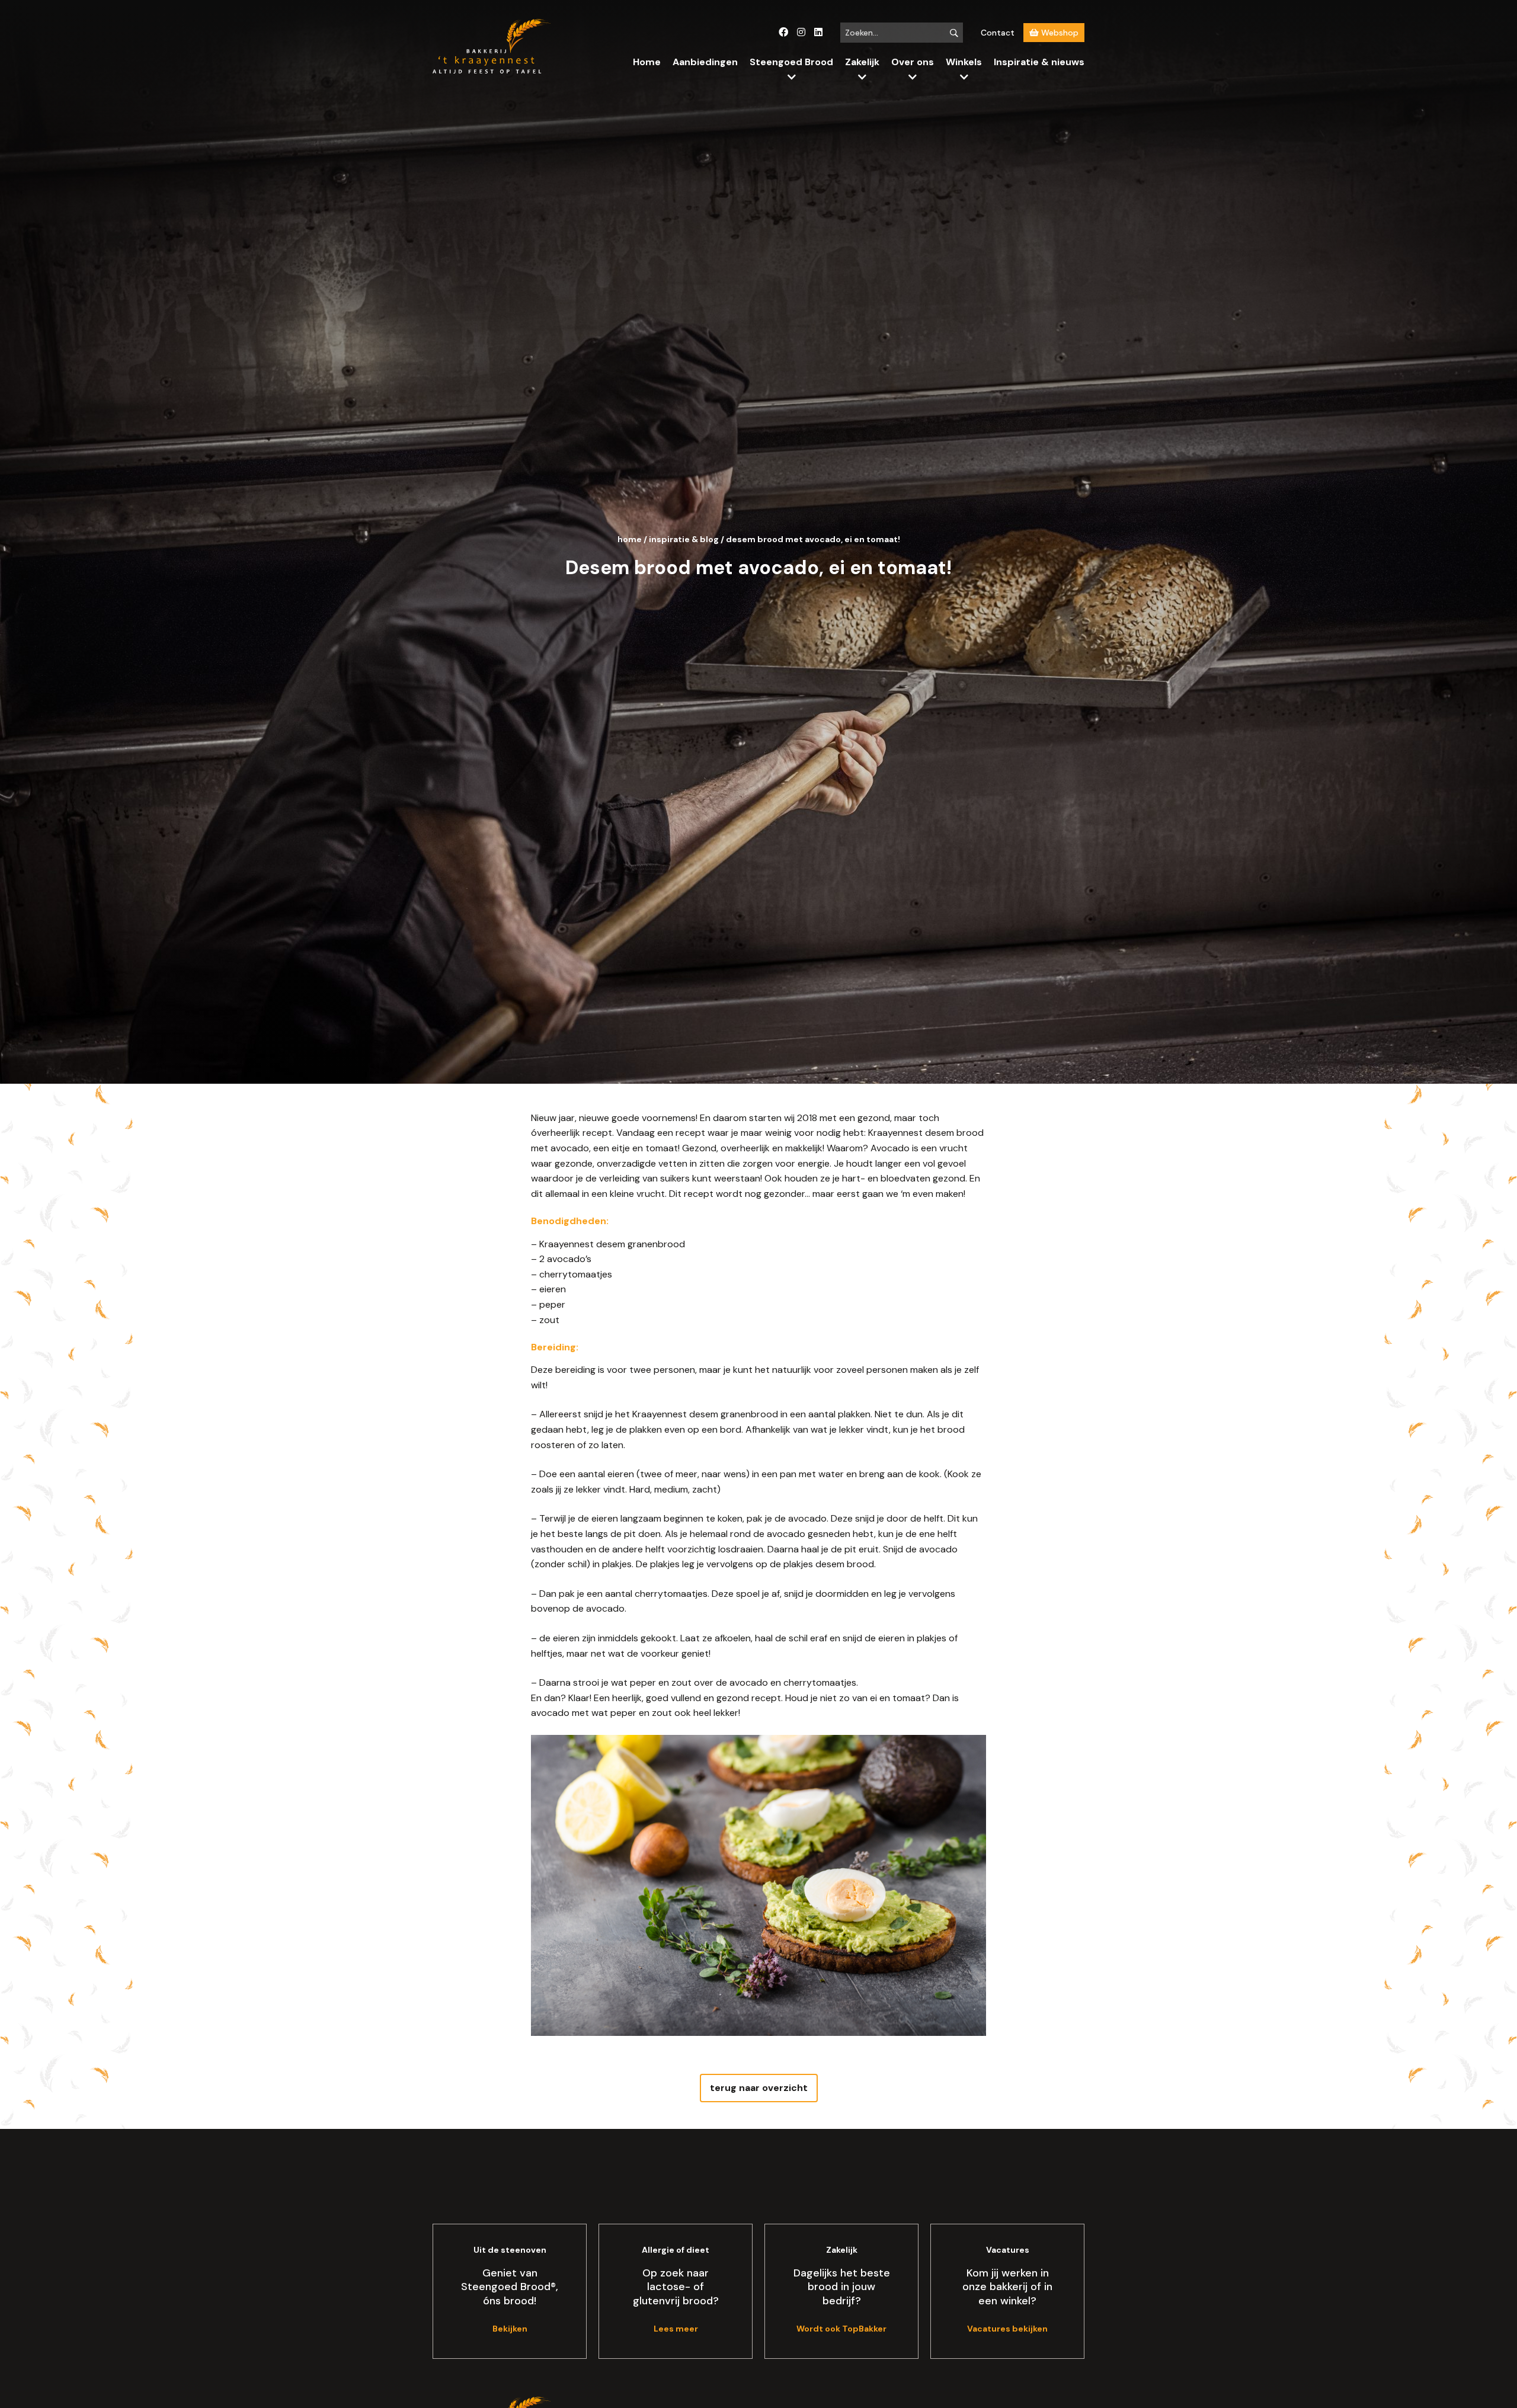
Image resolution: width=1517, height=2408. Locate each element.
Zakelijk (862, 62)
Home (647, 62)
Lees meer (676, 2329)
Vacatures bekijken (1007, 2329)
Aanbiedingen (705, 62)
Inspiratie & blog (684, 539)
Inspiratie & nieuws (1039, 62)
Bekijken (510, 2329)
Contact (998, 33)
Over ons (913, 62)
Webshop (1059, 33)
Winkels (964, 62)
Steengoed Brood (791, 62)
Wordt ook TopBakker (841, 2329)
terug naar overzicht (759, 2088)
